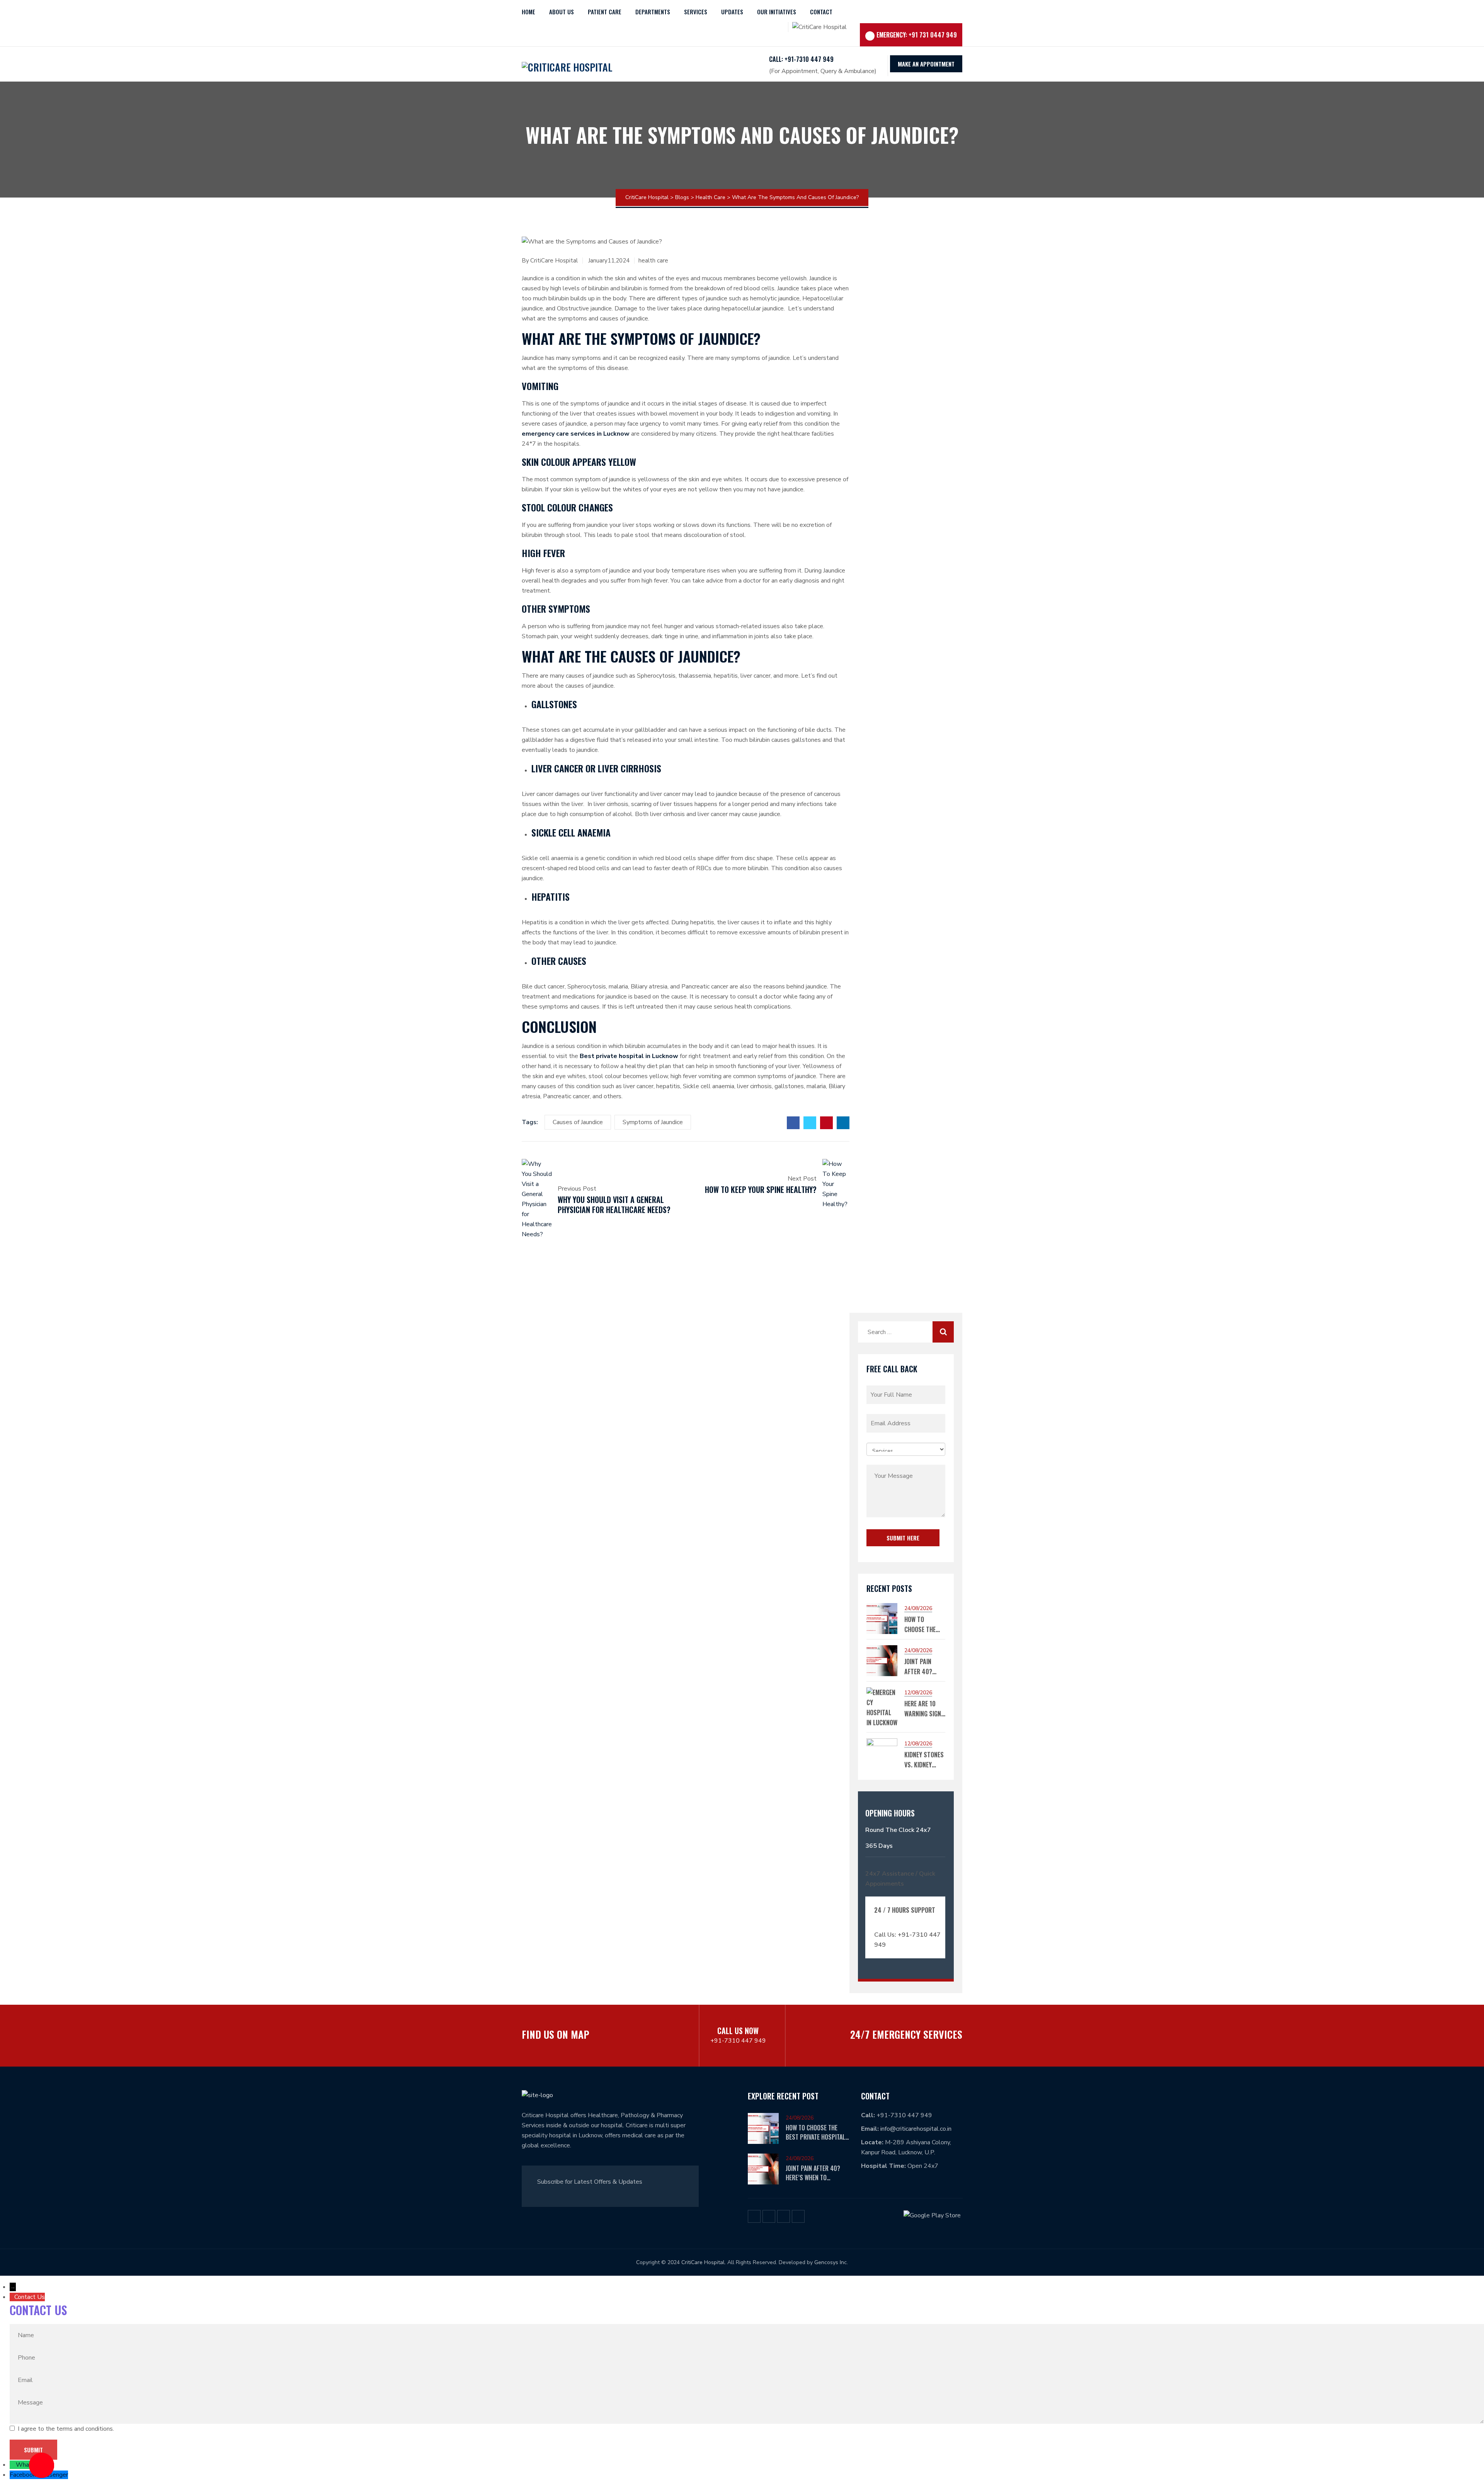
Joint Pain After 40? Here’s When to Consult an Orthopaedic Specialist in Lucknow (924, 1667)
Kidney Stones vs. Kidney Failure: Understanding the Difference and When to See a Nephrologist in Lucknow (925, 1760)
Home (528, 12)
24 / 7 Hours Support (905, 1910)
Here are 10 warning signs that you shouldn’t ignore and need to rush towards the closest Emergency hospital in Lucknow (924, 1709)
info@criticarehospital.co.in (916, 2129)
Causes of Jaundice (578, 1122)
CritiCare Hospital (554, 261)
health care (653, 261)
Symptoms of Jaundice (653, 1122)
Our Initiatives (777, 12)
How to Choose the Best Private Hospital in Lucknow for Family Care (922, 1625)
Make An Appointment (926, 64)
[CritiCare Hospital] (567, 64)
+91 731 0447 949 (933, 35)
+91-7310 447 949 (738, 2041)
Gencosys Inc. (831, 2262)
